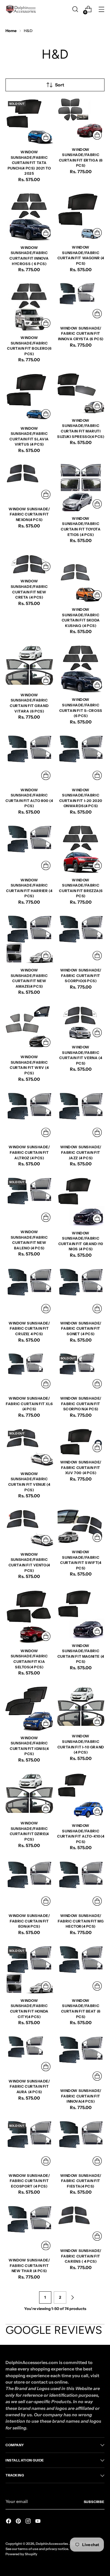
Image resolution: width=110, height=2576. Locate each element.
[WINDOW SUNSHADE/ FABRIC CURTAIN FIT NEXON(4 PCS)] (29, 483)
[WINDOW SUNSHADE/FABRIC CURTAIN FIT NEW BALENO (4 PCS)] (29, 1201)
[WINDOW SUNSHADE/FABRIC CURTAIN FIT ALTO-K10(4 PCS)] (81, 1796)
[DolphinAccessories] (21, 9)
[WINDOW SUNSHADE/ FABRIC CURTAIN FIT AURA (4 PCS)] (29, 2055)
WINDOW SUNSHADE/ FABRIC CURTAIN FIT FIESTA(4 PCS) (81, 2181)
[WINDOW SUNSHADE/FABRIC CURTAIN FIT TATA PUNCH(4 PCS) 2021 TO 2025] (29, 122)
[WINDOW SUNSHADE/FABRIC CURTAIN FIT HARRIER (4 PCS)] (29, 849)
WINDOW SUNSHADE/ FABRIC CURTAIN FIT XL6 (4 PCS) (29, 1404)
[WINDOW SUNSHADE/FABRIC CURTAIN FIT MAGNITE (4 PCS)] (81, 1614)
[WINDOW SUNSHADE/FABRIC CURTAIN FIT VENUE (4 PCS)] (29, 1447)
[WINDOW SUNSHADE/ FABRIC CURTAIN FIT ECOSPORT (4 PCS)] (29, 2144)
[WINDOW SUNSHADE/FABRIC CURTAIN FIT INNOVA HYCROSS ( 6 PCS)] (29, 217)
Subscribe (94, 2502)
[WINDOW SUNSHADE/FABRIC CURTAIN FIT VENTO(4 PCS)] (29, 1528)
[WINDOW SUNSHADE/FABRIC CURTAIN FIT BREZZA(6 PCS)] (81, 849)
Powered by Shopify (21, 2554)
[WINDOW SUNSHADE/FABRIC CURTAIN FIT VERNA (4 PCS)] (81, 1023)
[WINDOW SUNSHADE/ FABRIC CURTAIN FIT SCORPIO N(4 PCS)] (81, 1372)
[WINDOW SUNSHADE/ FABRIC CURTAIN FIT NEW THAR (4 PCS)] (29, 2229)
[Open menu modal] (101, 9)
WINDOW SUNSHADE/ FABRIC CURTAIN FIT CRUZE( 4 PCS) (29, 1329)
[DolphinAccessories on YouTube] (38, 2522)
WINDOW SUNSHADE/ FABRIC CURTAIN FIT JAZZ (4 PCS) (81, 1152)
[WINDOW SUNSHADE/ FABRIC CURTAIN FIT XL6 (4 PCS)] (29, 1372)
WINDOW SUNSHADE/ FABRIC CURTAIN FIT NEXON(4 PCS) (29, 514)
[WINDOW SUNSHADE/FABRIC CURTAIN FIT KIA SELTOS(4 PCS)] (29, 1617)
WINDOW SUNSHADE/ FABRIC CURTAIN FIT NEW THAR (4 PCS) (29, 2266)
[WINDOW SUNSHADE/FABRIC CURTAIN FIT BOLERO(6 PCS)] (29, 307)
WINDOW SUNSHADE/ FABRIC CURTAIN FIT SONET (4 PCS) (81, 1329)
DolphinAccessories (52, 2544)
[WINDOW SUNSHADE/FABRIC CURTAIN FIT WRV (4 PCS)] (29, 1028)
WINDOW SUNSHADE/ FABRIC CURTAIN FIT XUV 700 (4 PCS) (81, 1468)
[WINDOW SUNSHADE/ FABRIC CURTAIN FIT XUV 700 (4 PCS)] (81, 1442)
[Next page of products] (72, 2297)
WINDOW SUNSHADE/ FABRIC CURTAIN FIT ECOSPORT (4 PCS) (29, 2181)
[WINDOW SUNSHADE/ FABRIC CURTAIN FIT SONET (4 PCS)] (81, 1292)
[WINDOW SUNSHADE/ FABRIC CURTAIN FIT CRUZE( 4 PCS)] (29, 1292)
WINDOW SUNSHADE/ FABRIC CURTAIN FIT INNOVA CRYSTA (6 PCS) (81, 334)
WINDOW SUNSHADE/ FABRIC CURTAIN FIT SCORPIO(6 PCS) (81, 976)
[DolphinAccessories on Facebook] (9, 2522)
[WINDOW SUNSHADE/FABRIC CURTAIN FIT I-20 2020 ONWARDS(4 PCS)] (81, 759)
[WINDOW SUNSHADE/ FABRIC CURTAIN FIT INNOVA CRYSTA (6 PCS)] (81, 302)
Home (11, 31)
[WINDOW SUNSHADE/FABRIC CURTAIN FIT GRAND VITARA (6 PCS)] (29, 666)
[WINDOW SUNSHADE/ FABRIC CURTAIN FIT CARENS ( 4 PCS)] (81, 2224)
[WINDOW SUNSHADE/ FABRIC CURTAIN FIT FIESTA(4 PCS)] (81, 2144)
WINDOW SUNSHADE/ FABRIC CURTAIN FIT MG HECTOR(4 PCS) (81, 1921)
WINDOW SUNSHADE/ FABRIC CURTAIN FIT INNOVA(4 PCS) (81, 2096)
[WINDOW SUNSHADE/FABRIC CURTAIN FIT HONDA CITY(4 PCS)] (29, 1969)
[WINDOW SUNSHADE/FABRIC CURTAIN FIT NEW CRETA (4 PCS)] (29, 564)
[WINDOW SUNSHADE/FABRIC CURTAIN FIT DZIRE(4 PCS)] (29, 1794)
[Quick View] (46, 137)
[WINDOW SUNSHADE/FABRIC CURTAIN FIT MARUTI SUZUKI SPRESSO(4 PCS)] (81, 393)
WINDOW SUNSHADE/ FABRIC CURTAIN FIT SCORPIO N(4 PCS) (81, 1404)
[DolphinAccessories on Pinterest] (19, 2522)
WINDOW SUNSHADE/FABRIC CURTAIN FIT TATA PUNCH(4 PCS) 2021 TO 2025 (29, 163)
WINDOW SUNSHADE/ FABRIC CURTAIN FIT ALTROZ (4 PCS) (29, 1152)
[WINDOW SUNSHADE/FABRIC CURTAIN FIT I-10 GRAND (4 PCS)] (81, 1708)
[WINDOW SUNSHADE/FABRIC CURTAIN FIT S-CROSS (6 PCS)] (81, 669)
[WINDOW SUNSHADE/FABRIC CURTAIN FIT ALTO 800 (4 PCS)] (29, 759)
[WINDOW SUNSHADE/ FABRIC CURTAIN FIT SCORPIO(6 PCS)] (81, 939)
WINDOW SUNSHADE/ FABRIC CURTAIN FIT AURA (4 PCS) (29, 2087)
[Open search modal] (75, 9)
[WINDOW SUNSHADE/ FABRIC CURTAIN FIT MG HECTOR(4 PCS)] (81, 1885)
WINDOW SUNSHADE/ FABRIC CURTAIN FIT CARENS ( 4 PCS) (81, 2256)
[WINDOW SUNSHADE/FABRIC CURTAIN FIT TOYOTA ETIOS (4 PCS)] (81, 487)
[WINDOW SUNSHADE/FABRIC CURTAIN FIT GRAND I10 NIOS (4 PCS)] (81, 1202)
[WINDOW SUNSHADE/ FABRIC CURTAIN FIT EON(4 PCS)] (29, 1885)
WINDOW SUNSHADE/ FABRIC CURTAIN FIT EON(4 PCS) (29, 1921)
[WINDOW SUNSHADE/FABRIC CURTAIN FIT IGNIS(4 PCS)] (29, 1709)
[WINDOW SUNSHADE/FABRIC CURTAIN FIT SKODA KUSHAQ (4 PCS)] (81, 578)
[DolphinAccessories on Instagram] (29, 2522)
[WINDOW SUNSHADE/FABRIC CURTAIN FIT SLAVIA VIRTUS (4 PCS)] (29, 397)
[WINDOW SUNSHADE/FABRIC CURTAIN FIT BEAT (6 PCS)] (81, 1969)
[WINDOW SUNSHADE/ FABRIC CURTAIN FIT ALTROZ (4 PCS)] (29, 1116)
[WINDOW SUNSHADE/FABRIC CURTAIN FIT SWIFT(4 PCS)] (81, 1527)
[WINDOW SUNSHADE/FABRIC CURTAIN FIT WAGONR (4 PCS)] (81, 216)
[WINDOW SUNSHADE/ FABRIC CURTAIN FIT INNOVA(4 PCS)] (81, 2060)
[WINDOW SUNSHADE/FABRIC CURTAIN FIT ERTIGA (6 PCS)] (81, 120)
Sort (60, 85)
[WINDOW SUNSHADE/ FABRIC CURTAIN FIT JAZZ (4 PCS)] (81, 1116)
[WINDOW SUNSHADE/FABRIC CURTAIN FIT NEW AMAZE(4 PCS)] (29, 939)
